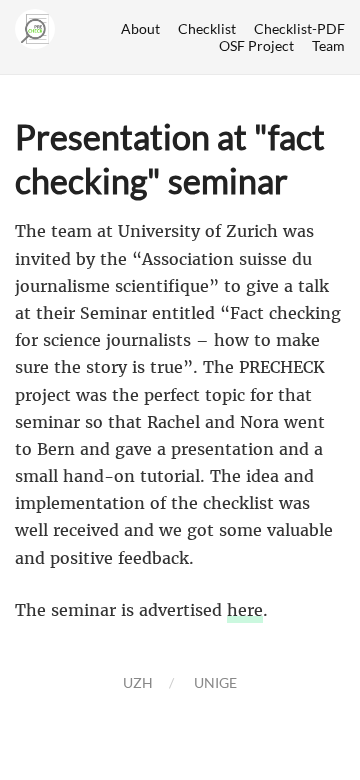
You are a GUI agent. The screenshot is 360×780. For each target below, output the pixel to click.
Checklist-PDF (299, 28)
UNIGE (215, 682)
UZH (138, 682)
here (245, 610)
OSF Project (256, 45)
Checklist (207, 28)
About (140, 28)
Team (328, 45)
